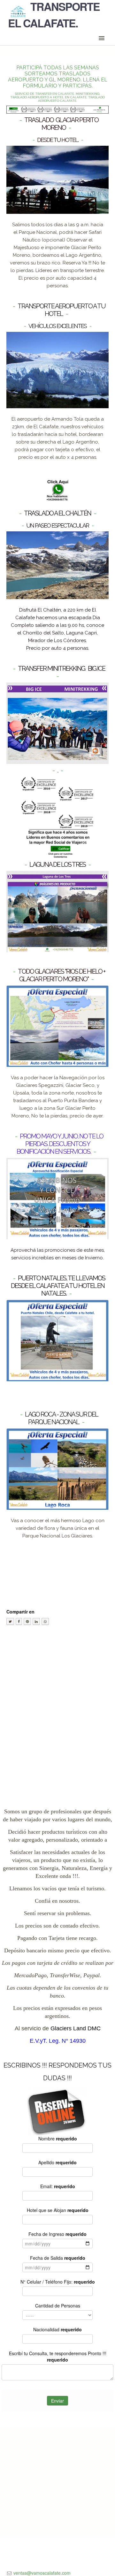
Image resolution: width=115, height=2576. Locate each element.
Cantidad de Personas (58, 2306)
